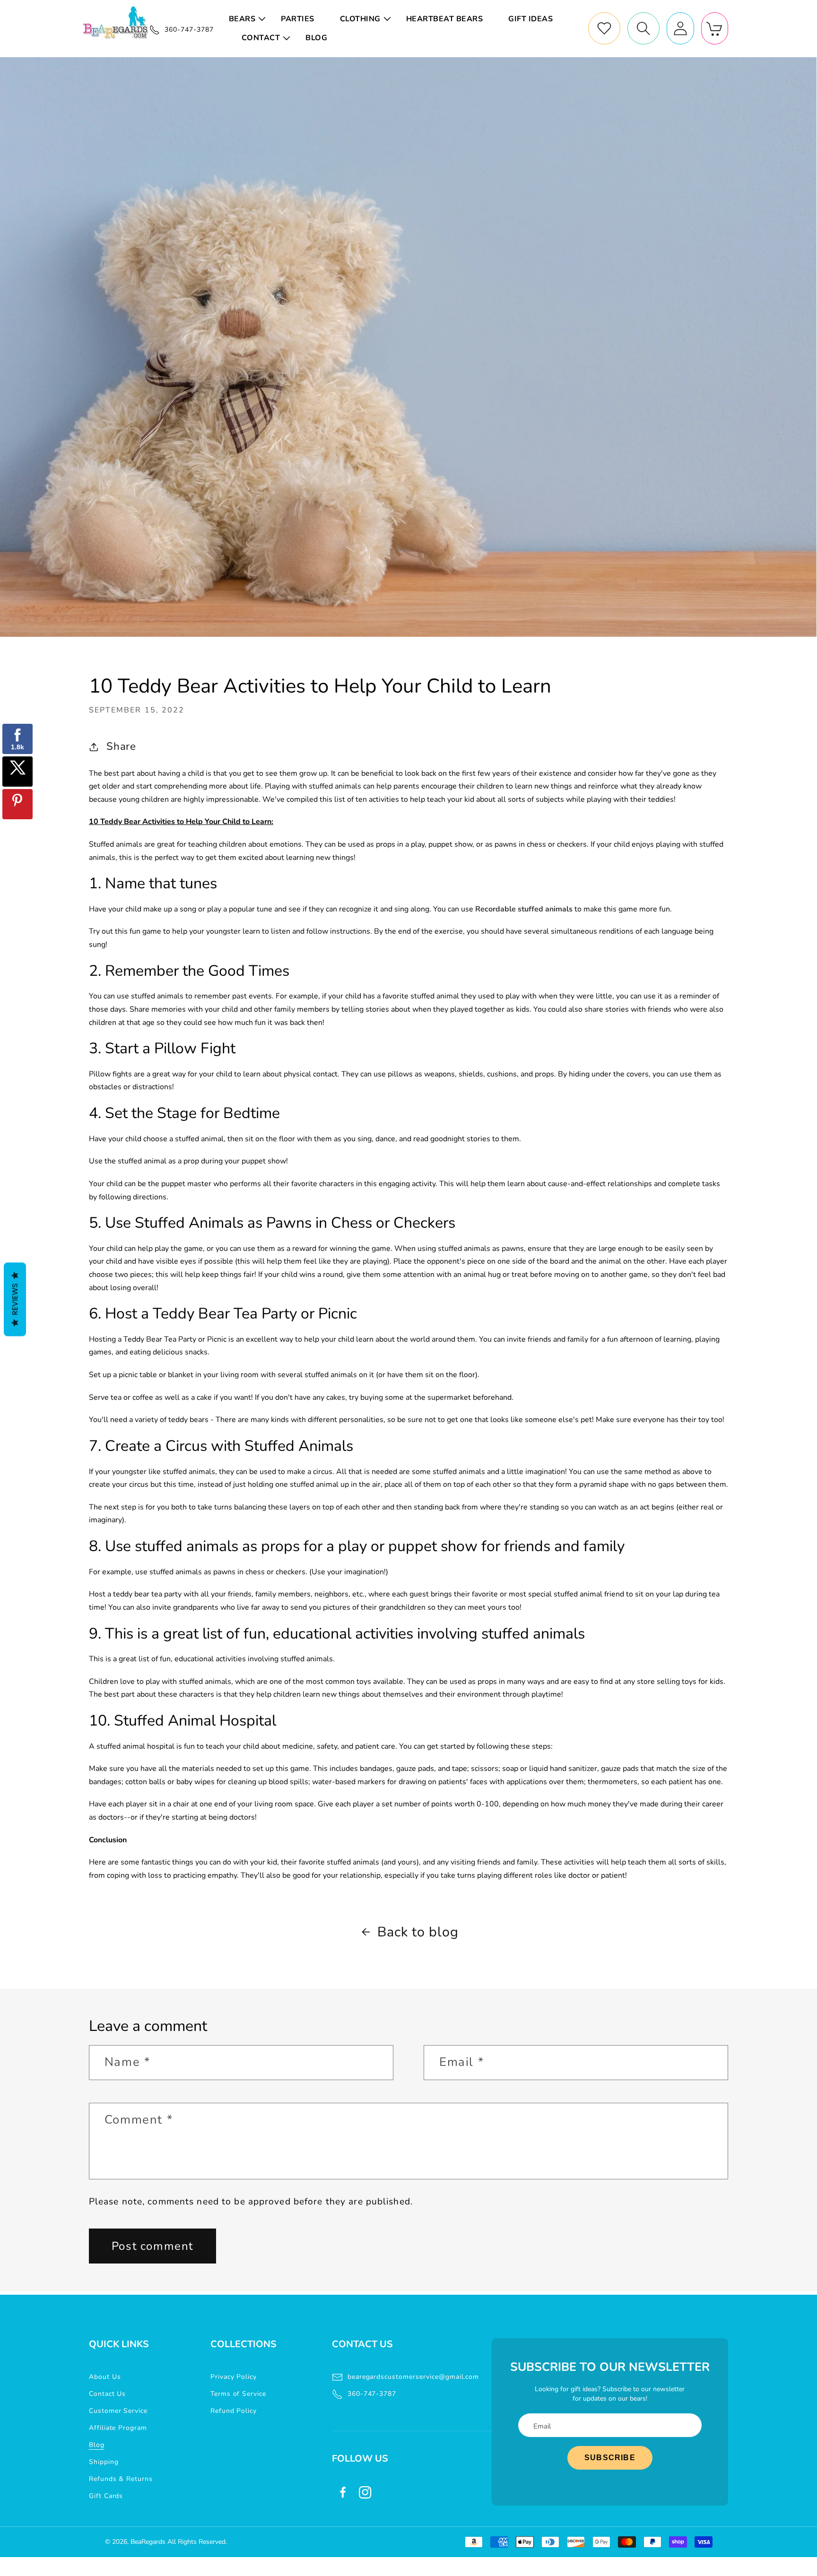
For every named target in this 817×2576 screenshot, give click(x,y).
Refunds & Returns (121, 2479)
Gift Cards (106, 2496)
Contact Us (108, 2394)
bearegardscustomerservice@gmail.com (413, 2377)
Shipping (104, 2462)
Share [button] (122, 746)
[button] (249, 19)
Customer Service (118, 2411)
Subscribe (610, 2458)
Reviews (15, 1299)
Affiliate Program (118, 2428)
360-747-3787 (372, 2394)
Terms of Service (238, 2394)
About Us (105, 2377)
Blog (97, 2445)
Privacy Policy (234, 2377)
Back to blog (418, 1932)
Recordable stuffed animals (524, 909)
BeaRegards (148, 2542)
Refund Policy (234, 2411)
